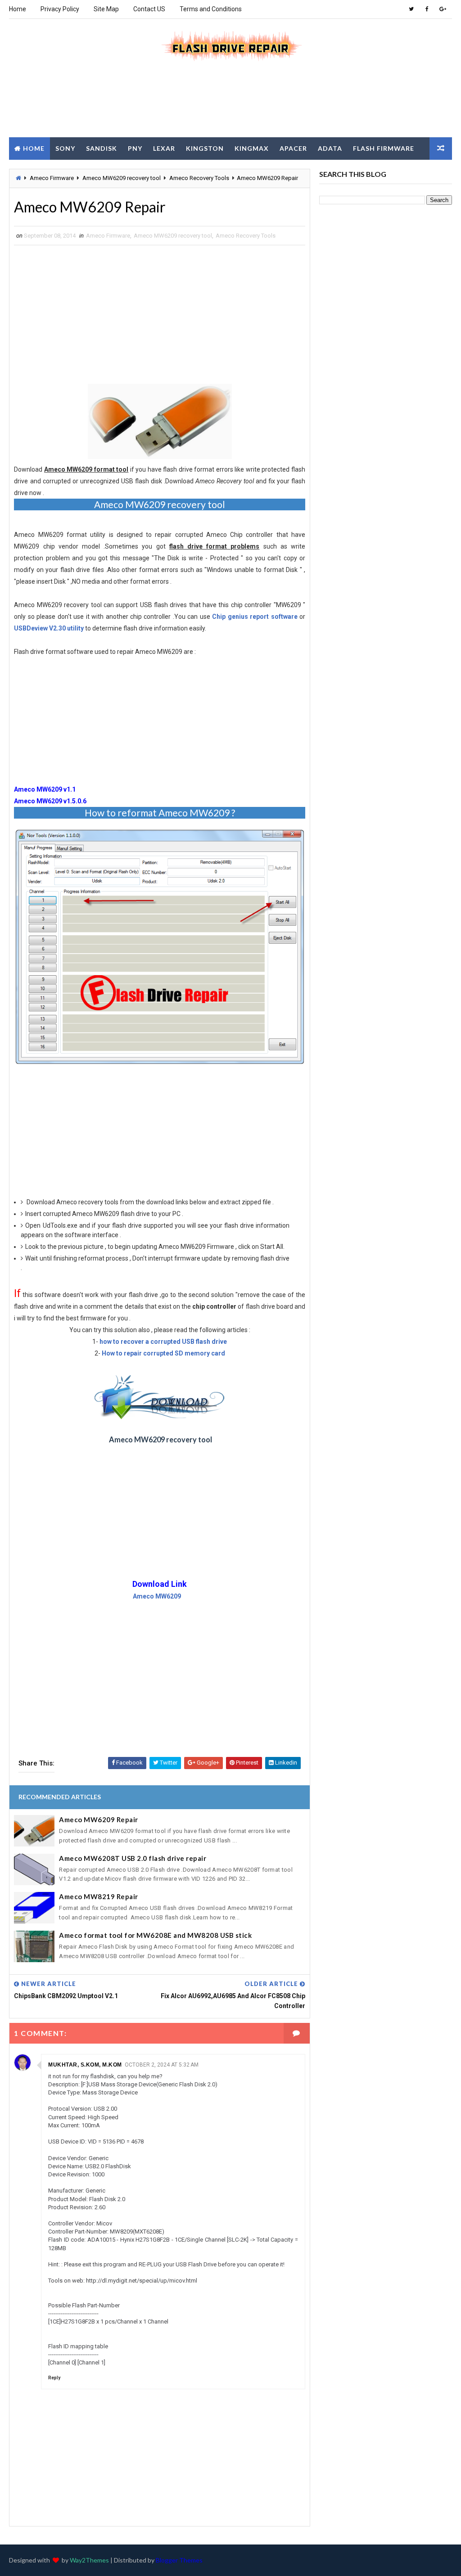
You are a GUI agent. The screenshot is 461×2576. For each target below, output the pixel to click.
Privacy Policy (60, 9)
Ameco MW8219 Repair (99, 1896)
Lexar (164, 148)
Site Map (106, 9)
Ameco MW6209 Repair (99, 1819)
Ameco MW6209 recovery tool (122, 178)
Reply (54, 2378)
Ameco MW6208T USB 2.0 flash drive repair (133, 1858)
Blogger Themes (179, 2560)
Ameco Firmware (52, 178)
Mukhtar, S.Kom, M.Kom (85, 2065)
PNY (135, 148)
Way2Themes (89, 2560)
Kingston (205, 148)
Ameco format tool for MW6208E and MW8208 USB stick (155, 1935)
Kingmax (252, 148)
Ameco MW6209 (157, 1596)
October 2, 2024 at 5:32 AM (162, 2065)
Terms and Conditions (211, 9)
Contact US (149, 9)
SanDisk (102, 148)
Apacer (293, 148)
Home (18, 9)
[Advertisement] (230, 106)
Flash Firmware (384, 148)
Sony (65, 148)
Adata (330, 148)
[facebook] (427, 9)
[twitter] (411, 9)
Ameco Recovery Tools (199, 178)
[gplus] (443, 9)
